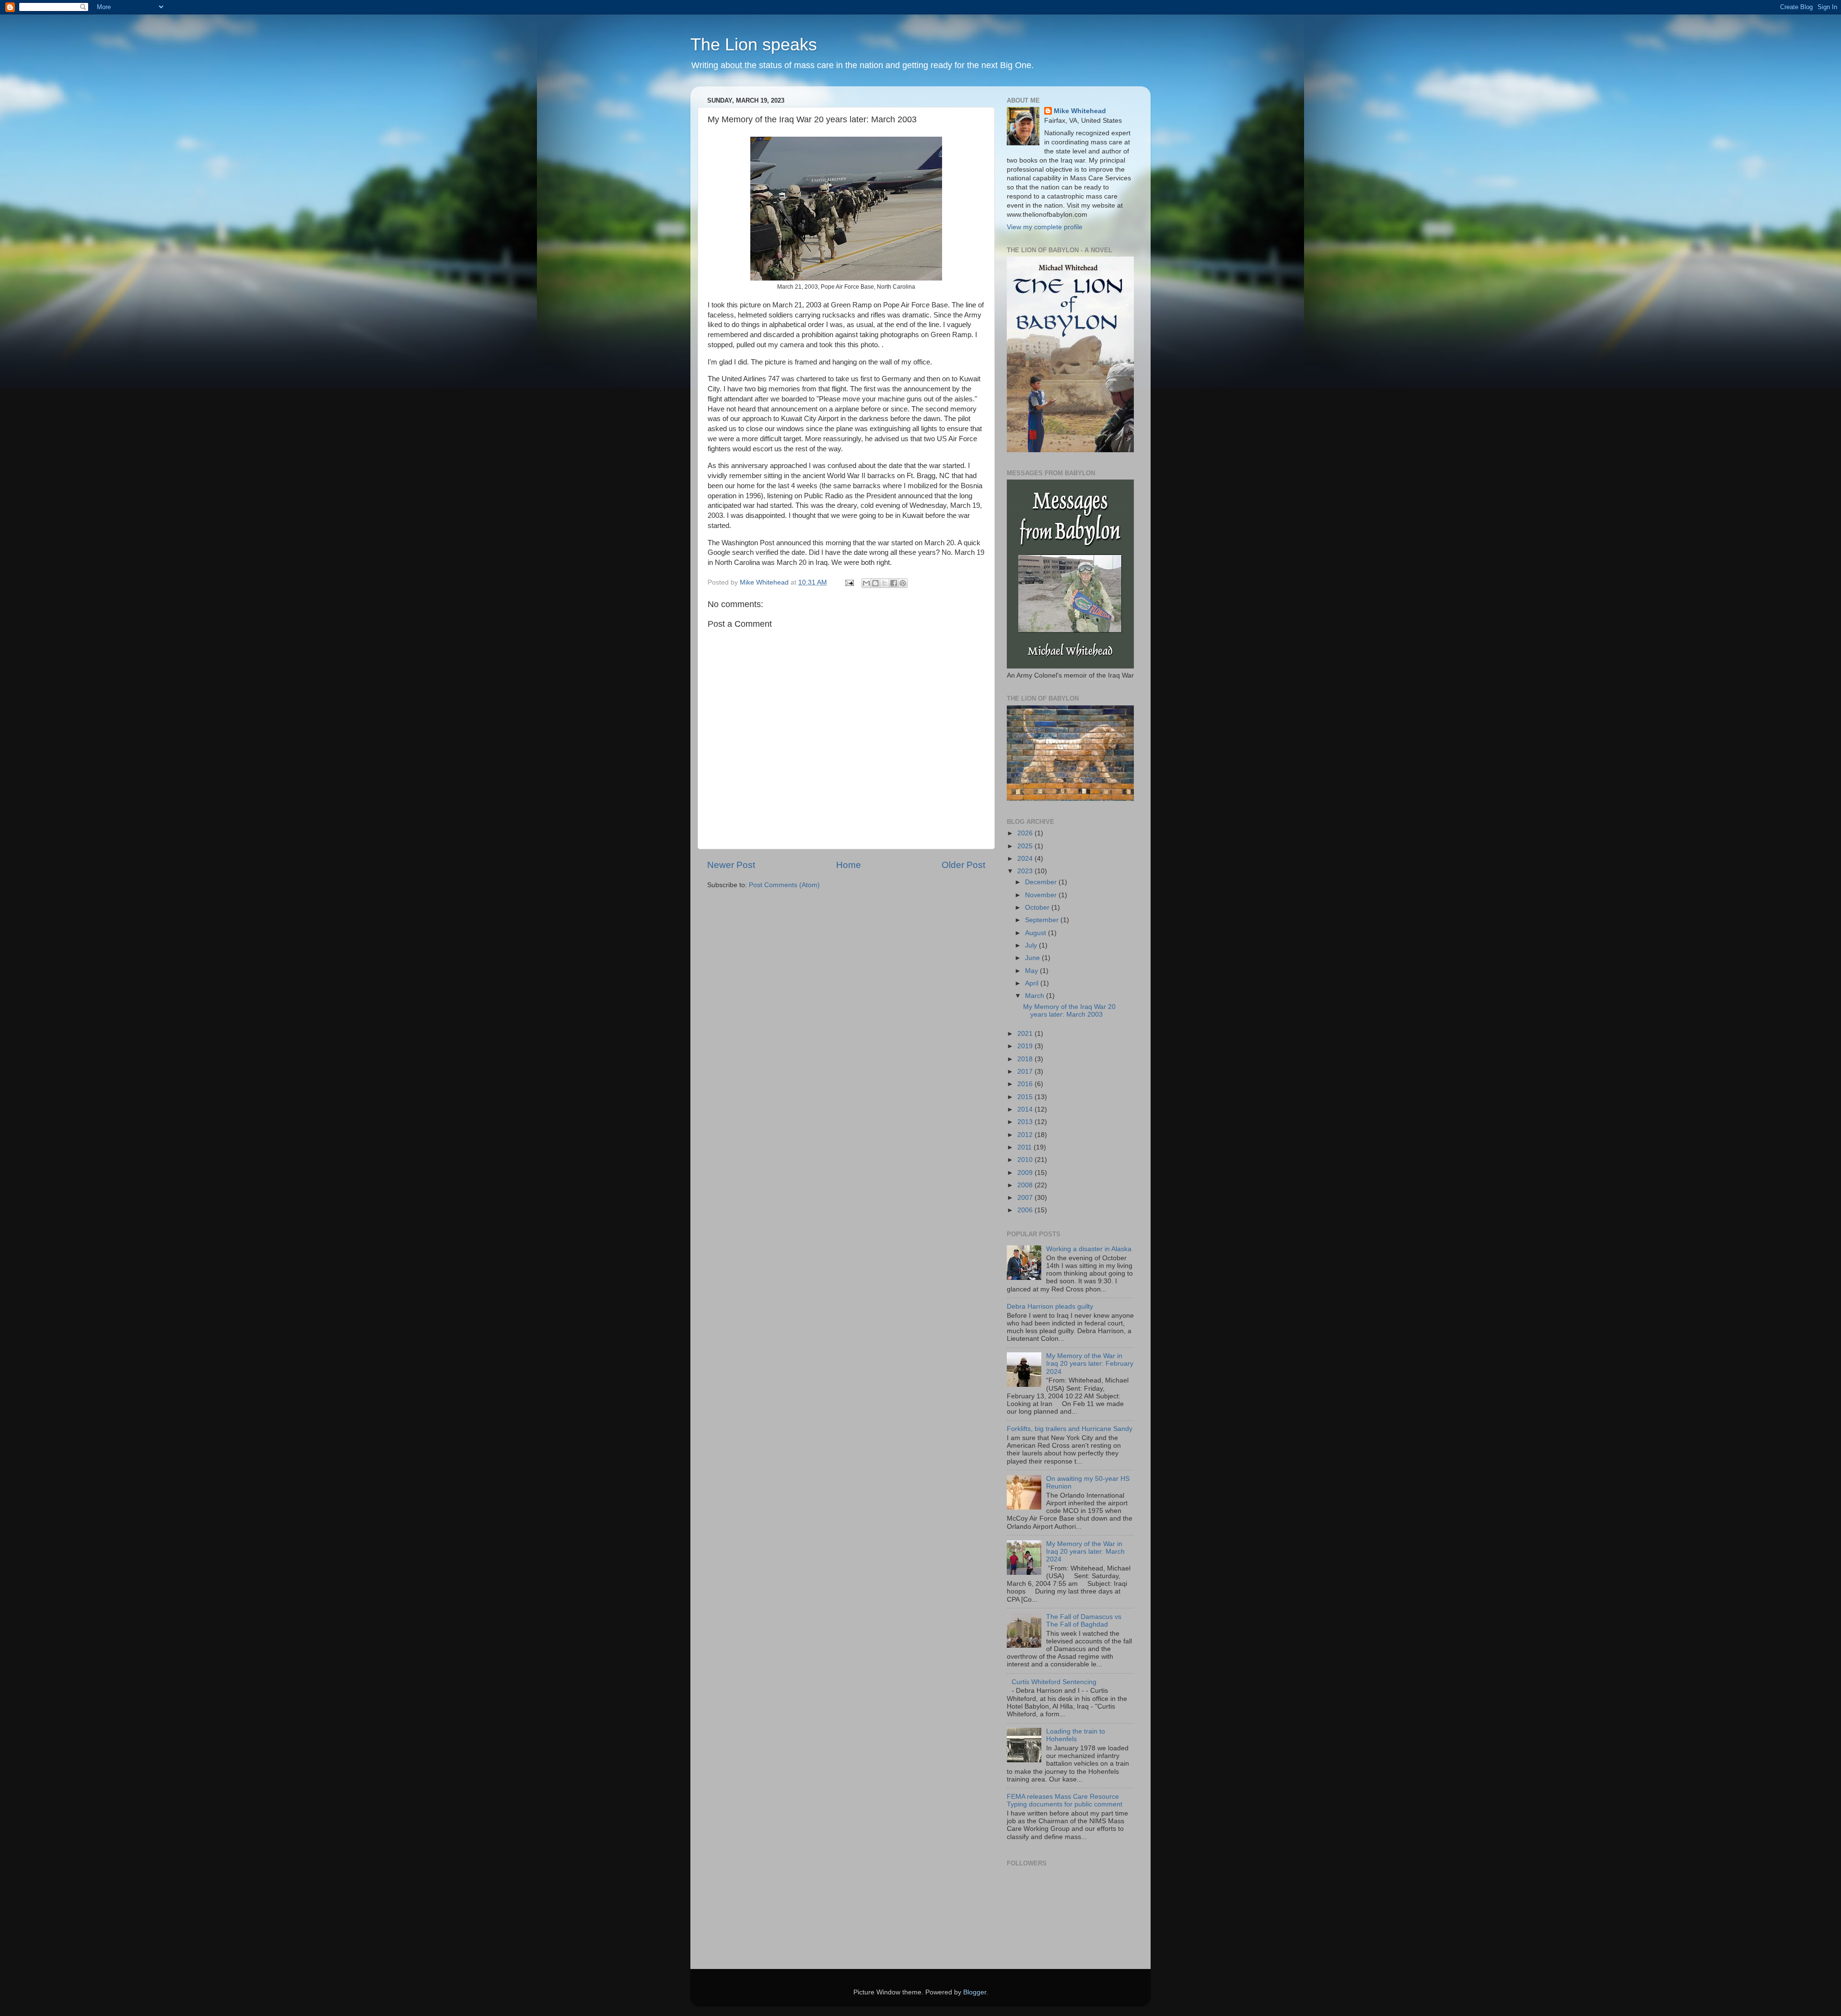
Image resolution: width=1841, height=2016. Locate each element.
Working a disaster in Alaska (1089, 1249)
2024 (1026, 859)
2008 (1026, 1185)
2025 (1026, 846)
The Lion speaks (754, 44)
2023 (1026, 871)
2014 (1026, 1109)
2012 (1026, 1135)
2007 (1026, 1198)
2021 (1026, 1034)
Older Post (963, 865)
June (1033, 958)
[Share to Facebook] (894, 583)
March (1036, 996)
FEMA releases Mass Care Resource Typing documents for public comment (1065, 1800)
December (1042, 882)
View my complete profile (1045, 227)
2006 (1026, 1210)
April (1033, 983)
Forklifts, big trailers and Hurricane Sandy (1070, 1429)
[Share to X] (885, 583)
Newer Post (731, 865)
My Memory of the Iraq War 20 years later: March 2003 (1069, 1011)
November (1042, 895)
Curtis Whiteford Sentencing (1054, 1682)
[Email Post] (849, 582)
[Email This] (866, 583)
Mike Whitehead (1080, 111)
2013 (1026, 1122)
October (1038, 908)
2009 (1026, 1173)
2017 (1026, 1072)
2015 (1026, 1097)
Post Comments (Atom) (784, 885)
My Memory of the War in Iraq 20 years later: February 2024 (1090, 1364)
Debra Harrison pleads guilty (1050, 1307)
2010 (1026, 1160)
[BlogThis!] (875, 583)
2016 (1026, 1084)
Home (849, 865)
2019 (1026, 1046)
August (1037, 933)
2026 (1026, 833)
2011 (1025, 1147)
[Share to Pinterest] (903, 583)
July (1032, 945)
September (1043, 920)
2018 (1026, 1059)
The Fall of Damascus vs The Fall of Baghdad (1084, 1621)
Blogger (975, 1992)
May (1032, 971)
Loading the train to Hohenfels (1076, 1735)
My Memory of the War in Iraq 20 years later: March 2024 (1085, 1552)
